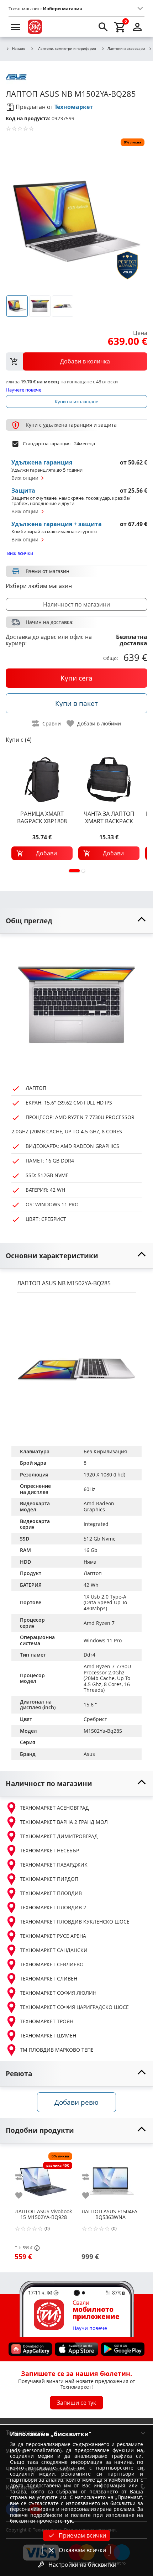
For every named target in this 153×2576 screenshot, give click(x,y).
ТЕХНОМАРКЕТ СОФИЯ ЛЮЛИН (58, 1993)
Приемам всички (82, 2535)
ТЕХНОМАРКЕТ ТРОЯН (47, 2021)
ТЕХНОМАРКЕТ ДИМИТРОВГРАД (59, 1836)
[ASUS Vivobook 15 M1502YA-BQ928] (43, 2178)
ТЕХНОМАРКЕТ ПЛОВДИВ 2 (53, 1907)
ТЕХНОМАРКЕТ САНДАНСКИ (54, 1950)
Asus (89, 1754)
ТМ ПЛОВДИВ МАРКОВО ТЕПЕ (57, 2050)
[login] (137, 27)
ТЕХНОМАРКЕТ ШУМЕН (48, 2035)
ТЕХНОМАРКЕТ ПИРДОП (49, 1879)
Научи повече (90, 2328)
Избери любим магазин (39, 586)
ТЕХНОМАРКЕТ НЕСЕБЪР (49, 1850)
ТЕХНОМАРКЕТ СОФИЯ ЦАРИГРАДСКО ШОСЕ (74, 2007)
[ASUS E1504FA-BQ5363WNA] (110, 2178)
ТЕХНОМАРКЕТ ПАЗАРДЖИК (54, 1865)
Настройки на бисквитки (82, 2565)
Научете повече (23, 390)
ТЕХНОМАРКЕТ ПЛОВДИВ (51, 1893)
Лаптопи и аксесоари (126, 49)
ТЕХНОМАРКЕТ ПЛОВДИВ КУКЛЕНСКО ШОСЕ (75, 1922)
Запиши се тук (76, 2402)
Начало (19, 49)
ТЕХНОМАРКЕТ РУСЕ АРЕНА (53, 1936)
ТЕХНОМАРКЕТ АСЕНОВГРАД (54, 1808)
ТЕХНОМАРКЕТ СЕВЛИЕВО (52, 1964)
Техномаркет (74, 107)
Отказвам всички (82, 2550)
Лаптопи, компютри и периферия (67, 48)
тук (68, 2521)
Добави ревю (76, 2102)
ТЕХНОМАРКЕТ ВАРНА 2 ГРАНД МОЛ (64, 1822)
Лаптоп (93, 1573)
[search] (103, 27)
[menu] (16, 27)
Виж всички (20, 553)
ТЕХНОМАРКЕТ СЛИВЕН (49, 1979)
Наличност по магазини (76, 604)
